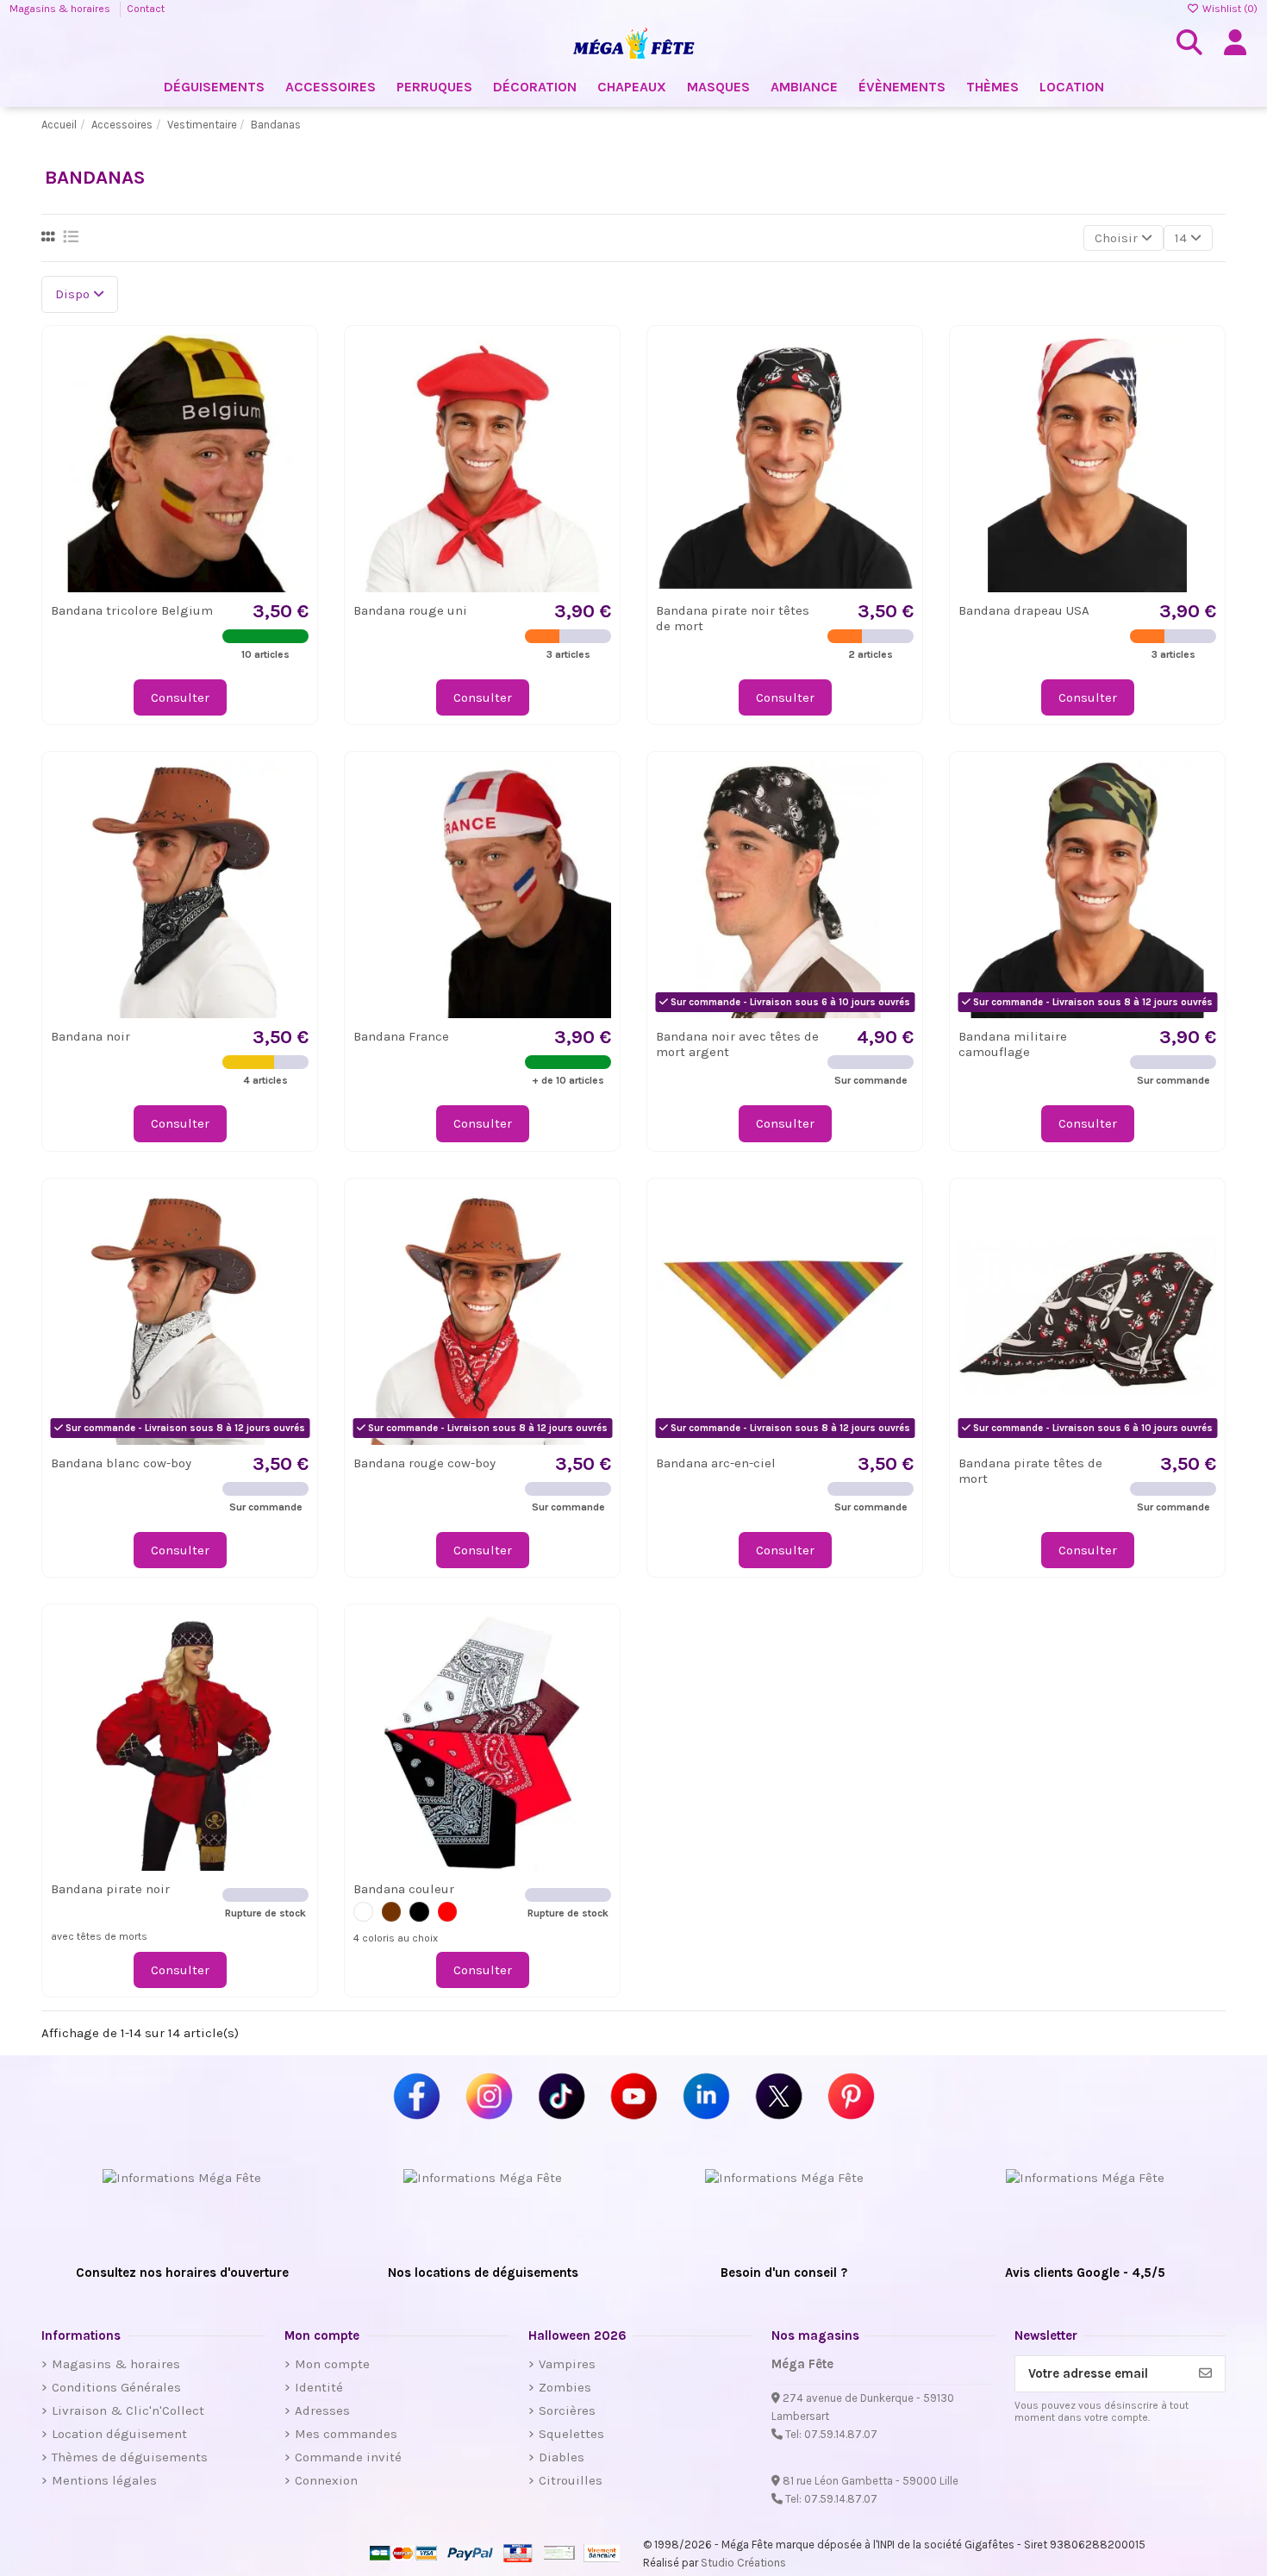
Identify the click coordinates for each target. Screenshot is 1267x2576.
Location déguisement (119, 2434)
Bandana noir (90, 1036)
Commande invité (348, 2457)
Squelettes (571, 2434)
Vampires (567, 2364)
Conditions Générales (116, 2387)
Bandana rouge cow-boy (424, 1463)
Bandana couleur (404, 1889)
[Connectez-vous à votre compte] (1235, 43)
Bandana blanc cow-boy (121, 1463)
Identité (319, 2387)
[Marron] (392, 1912)
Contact (146, 9)
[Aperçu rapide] (294, 392)
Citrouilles (571, 2480)
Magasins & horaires (61, 9)
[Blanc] (363, 1912)
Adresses (322, 2410)
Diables (562, 2457)
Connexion (326, 2480)
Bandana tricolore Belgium (132, 610)
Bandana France (401, 1036)
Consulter (180, 697)
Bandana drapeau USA (1024, 610)
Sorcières (567, 2410)
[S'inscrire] (1205, 2374)
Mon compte (332, 2364)
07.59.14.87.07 (841, 2434)
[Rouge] (448, 1912)
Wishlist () (1229, 9)
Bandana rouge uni (410, 610)
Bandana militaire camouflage (1013, 1044)
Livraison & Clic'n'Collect (128, 2410)
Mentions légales (104, 2480)
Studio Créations (743, 2563)
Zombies (565, 2387)
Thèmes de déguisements (130, 2457)
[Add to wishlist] (294, 361)
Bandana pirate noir (110, 1889)
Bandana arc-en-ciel (716, 1463)
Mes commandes (346, 2434)
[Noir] (419, 1912)
